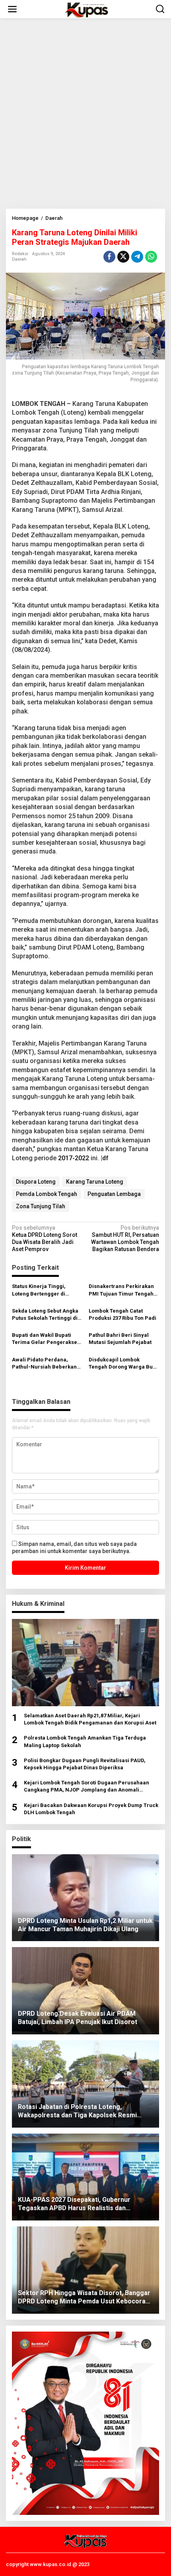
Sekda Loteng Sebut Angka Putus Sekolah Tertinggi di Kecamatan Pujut (45, 1315)
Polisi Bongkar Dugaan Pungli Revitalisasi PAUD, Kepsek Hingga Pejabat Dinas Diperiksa (85, 1764)
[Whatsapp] (151, 257)
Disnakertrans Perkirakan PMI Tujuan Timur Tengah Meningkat (121, 1290)
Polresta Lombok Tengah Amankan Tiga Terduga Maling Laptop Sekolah (85, 1741)
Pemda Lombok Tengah (47, 1194)
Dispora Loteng (36, 1182)
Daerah (19, 259)
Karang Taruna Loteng (95, 1182)
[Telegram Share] (137, 257)
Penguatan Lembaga (114, 1194)
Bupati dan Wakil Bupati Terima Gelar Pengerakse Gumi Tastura (45, 1339)
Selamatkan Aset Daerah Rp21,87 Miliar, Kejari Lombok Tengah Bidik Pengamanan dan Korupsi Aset (90, 1719)
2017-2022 (74, 1158)
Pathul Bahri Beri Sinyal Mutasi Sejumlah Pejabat (120, 1339)
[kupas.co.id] (87, 9)
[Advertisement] (85, 113)
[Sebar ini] (109, 257)
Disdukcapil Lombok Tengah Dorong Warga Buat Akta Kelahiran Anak (123, 1364)
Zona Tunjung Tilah (41, 1206)
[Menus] (12, 9)
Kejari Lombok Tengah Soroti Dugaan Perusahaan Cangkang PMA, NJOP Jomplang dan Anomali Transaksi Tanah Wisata (86, 1787)
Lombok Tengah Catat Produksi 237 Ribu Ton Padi (122, 1314)
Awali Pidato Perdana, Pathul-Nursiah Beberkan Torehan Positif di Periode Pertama (45, 1364)
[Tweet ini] (123, 257)
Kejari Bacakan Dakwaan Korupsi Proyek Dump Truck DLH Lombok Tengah (91, 1809)
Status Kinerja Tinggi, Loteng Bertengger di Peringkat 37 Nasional (40, 1290)
